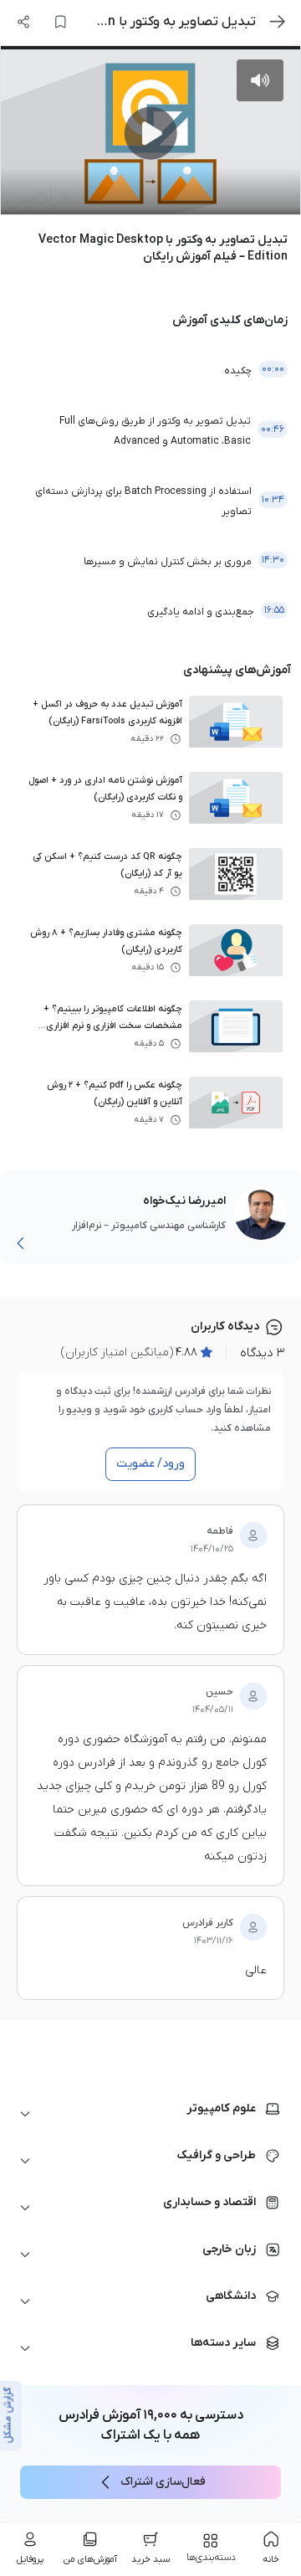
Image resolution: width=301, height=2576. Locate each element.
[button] (150, 2114)
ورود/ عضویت (150, 1464)
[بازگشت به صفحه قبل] (278, 22)
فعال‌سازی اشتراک (163, 2482)
